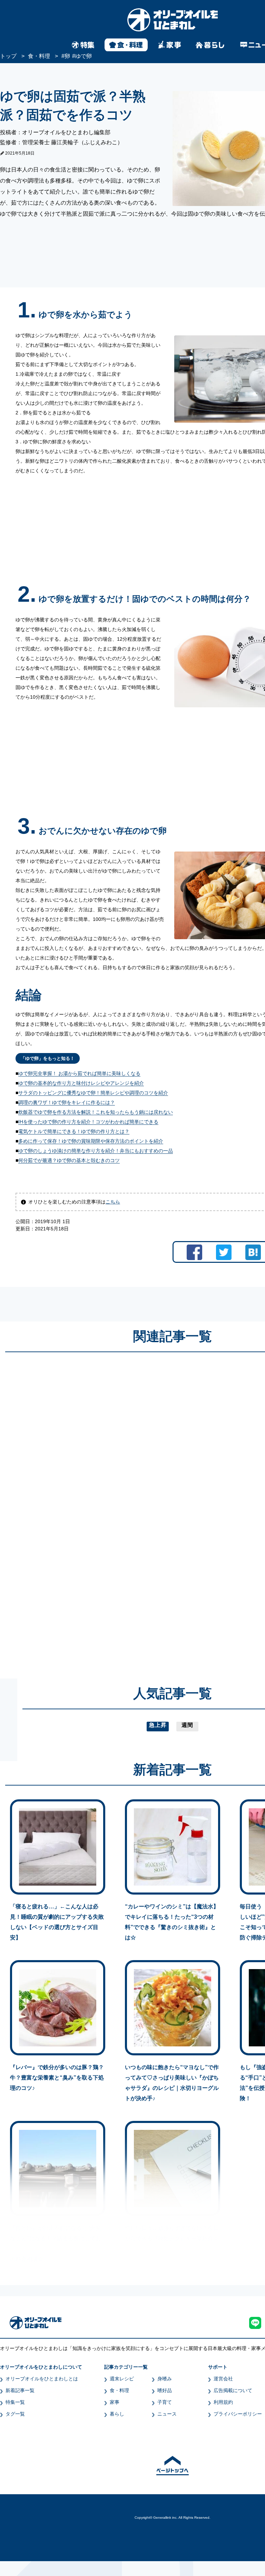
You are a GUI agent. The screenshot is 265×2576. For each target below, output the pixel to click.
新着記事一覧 (20, 2390)
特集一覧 (15, 2402)
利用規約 (223, 2402)
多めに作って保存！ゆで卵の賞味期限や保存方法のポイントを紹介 (91, 1141)
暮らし (117, 2414)
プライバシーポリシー (238, 2414)
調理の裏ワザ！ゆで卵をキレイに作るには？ (67, 1102)
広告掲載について (233, 2390)
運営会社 (223, 2379)
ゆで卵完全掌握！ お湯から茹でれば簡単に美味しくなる (79, 1073)
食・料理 (119, 2390)
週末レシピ (122, 2379)
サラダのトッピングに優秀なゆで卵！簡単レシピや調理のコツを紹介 (93, 1093)
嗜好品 (165, 2390)
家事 (115, 2402)
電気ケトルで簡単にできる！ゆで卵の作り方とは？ (74, 1131)
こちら (113, 1202)
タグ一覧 (15, 2414)
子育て (165, 2402)
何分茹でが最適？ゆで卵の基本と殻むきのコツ (69, 1160)
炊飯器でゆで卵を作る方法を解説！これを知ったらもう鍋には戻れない (96, 1112)
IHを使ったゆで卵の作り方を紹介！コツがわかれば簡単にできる (88, 1122)
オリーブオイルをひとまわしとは (42, 2379)
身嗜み (165, 2379)
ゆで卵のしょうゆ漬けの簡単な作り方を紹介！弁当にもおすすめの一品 (96, 1151)
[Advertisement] (106, 1509)
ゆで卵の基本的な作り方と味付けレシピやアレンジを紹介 (81, 1083)
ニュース (167, 2414)
